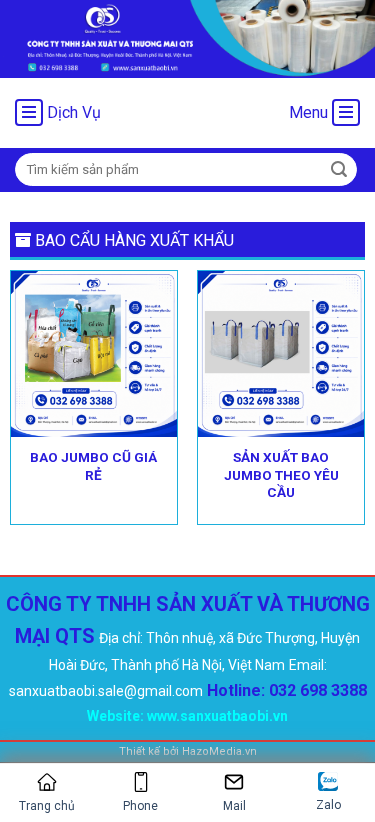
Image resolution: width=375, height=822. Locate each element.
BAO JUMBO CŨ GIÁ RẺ (93, 466)
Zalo (328, 805)
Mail (234, 806)
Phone (140, 806)
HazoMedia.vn (219, 751)
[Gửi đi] (339, 170)
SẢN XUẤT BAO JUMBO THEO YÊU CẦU (281, 474)
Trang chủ (47, 806)
